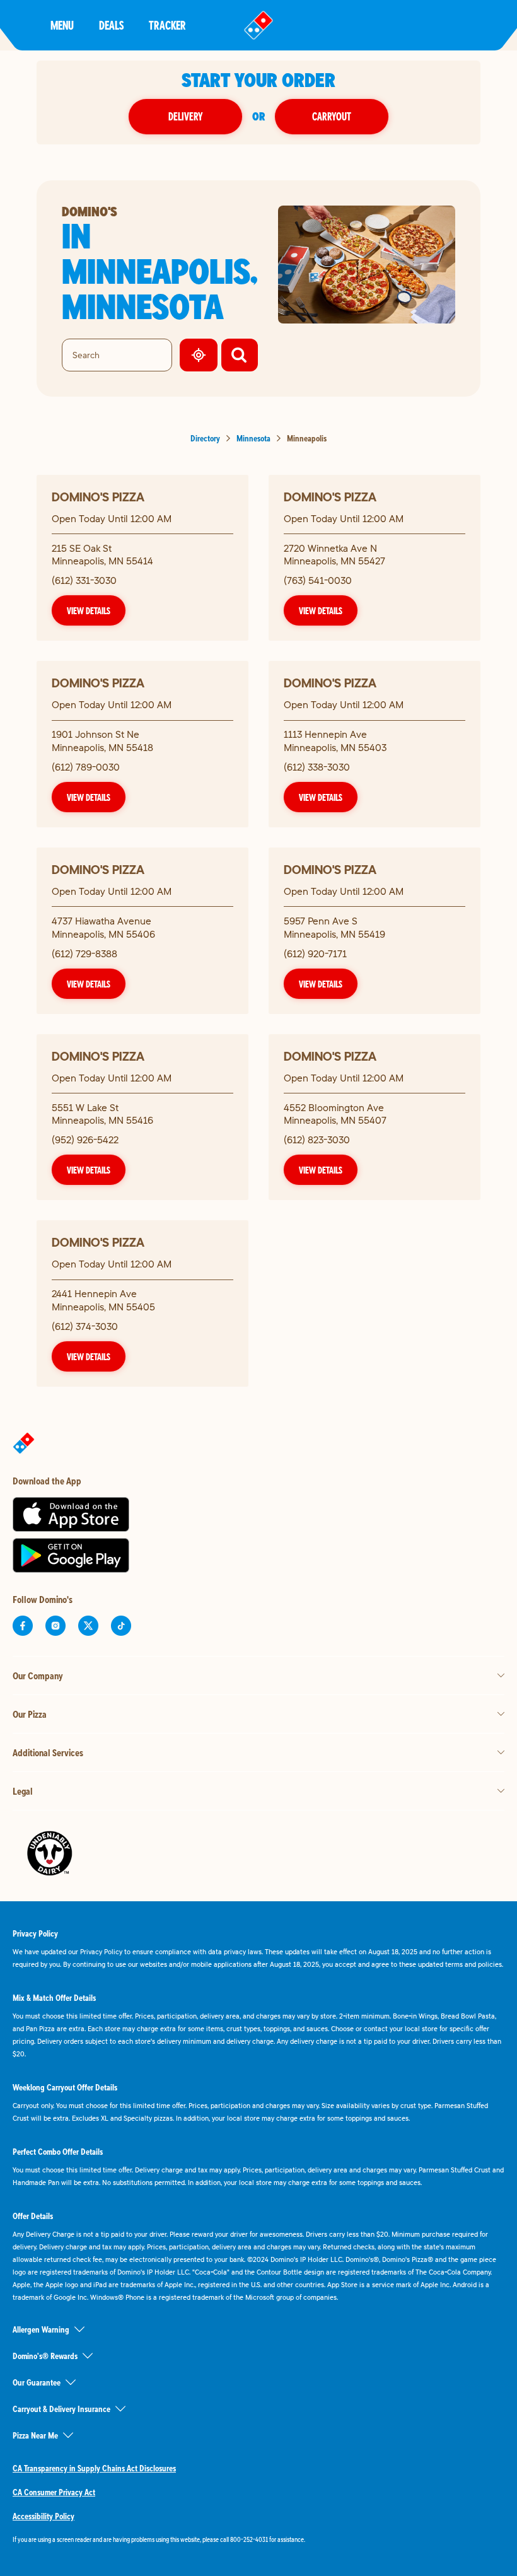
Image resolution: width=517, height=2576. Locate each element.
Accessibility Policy (44, 2516)
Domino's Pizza (98, 497)
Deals (111, 25)
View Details (89, 610)
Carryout (332, 116)
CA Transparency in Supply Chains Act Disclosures (94, 2468)
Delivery (185, 116)
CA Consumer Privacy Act (54, 2492)
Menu (62, 25)
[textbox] (258, 2539)
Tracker (167, 25)
